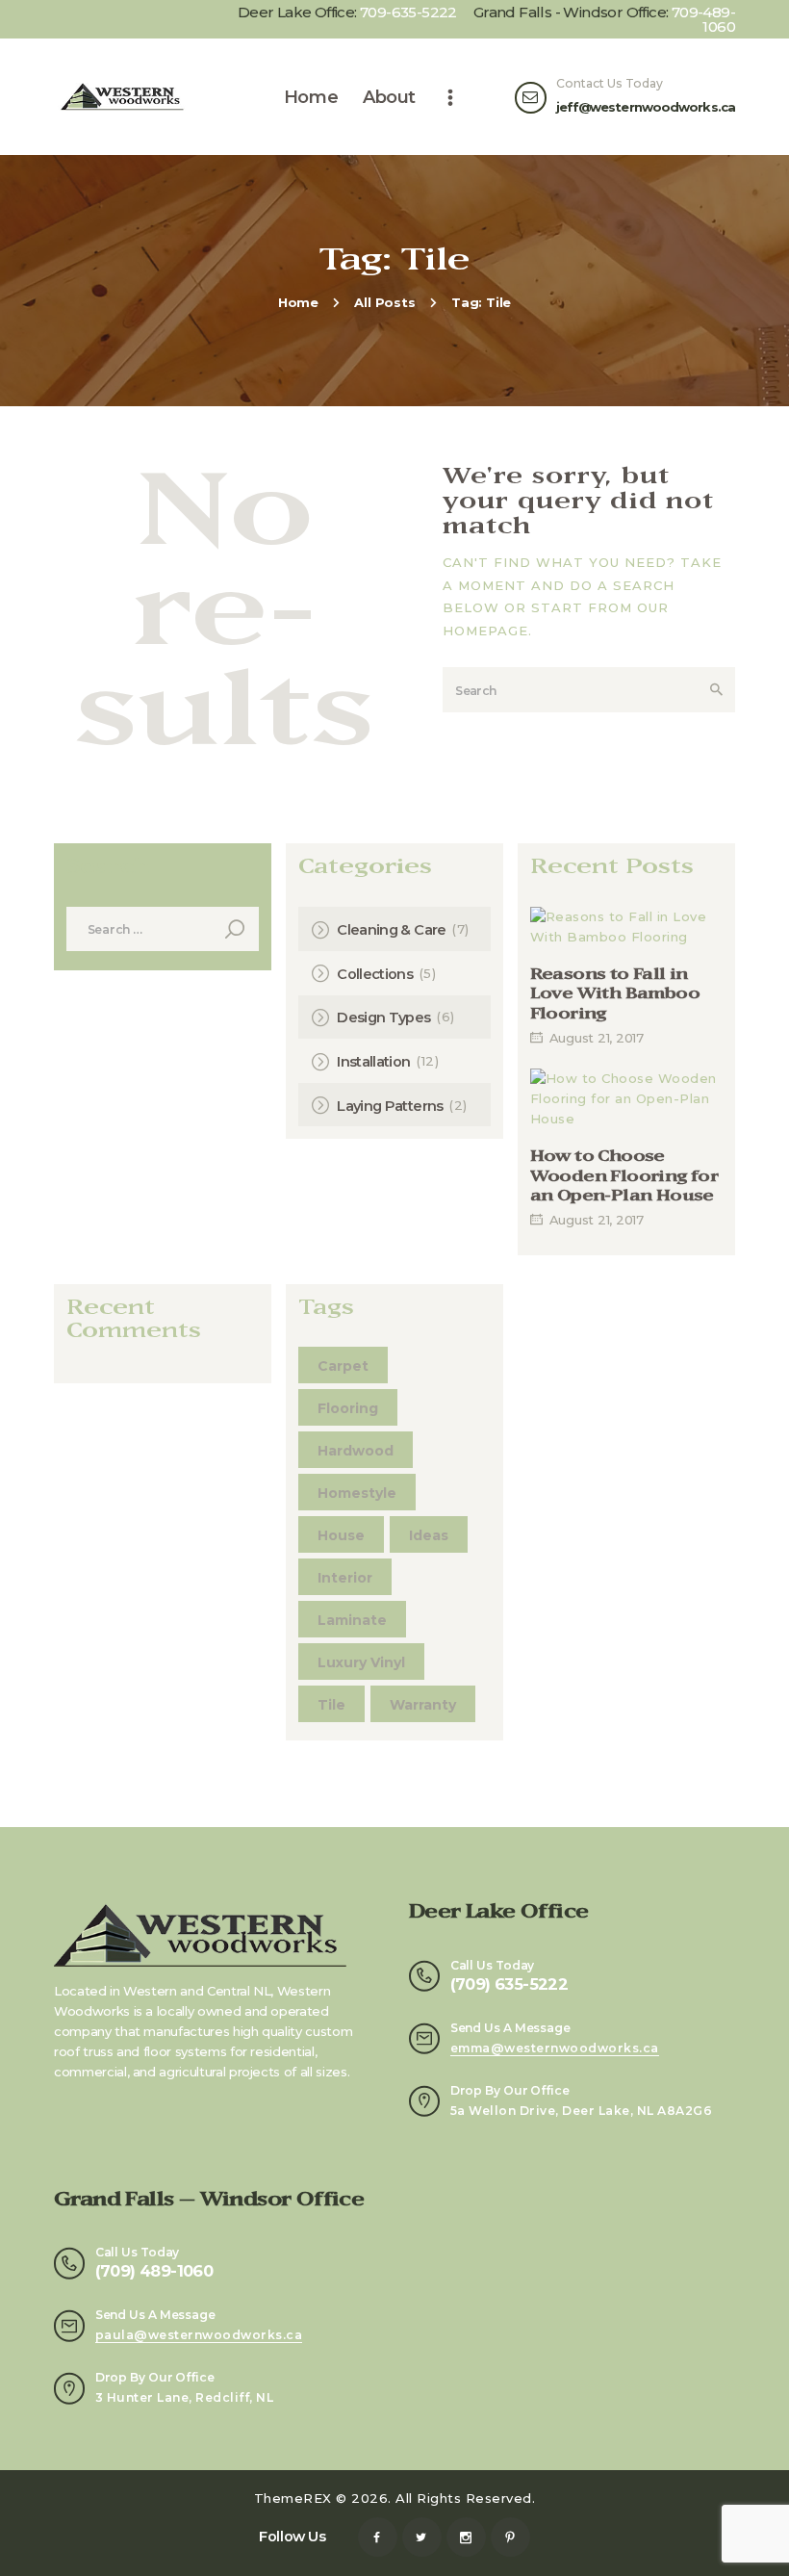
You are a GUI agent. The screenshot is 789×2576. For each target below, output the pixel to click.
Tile (331, 1705)
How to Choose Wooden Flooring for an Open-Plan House (624, 1176)
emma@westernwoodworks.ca (555, 2048)
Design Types (383, 1018)
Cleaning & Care (391, 930)
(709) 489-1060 (154, 2271)
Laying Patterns (390, 1106)
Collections (375, 974)
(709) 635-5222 (509, 1984)
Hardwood (356, 1451)
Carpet (343, 1366)
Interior (345, 1578)
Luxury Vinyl (361, 1662)
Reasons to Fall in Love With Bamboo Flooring (615, 994)
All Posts (384, 302)
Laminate (352, 1620)
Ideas (429, 1535)
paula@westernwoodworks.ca (199, 2335)
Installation (373, 1062)
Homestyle (357, 1493)
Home (298, 302)
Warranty (423, 1705)
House (341, 1535)
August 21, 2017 (597, 1038)
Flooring (348, 1408)
